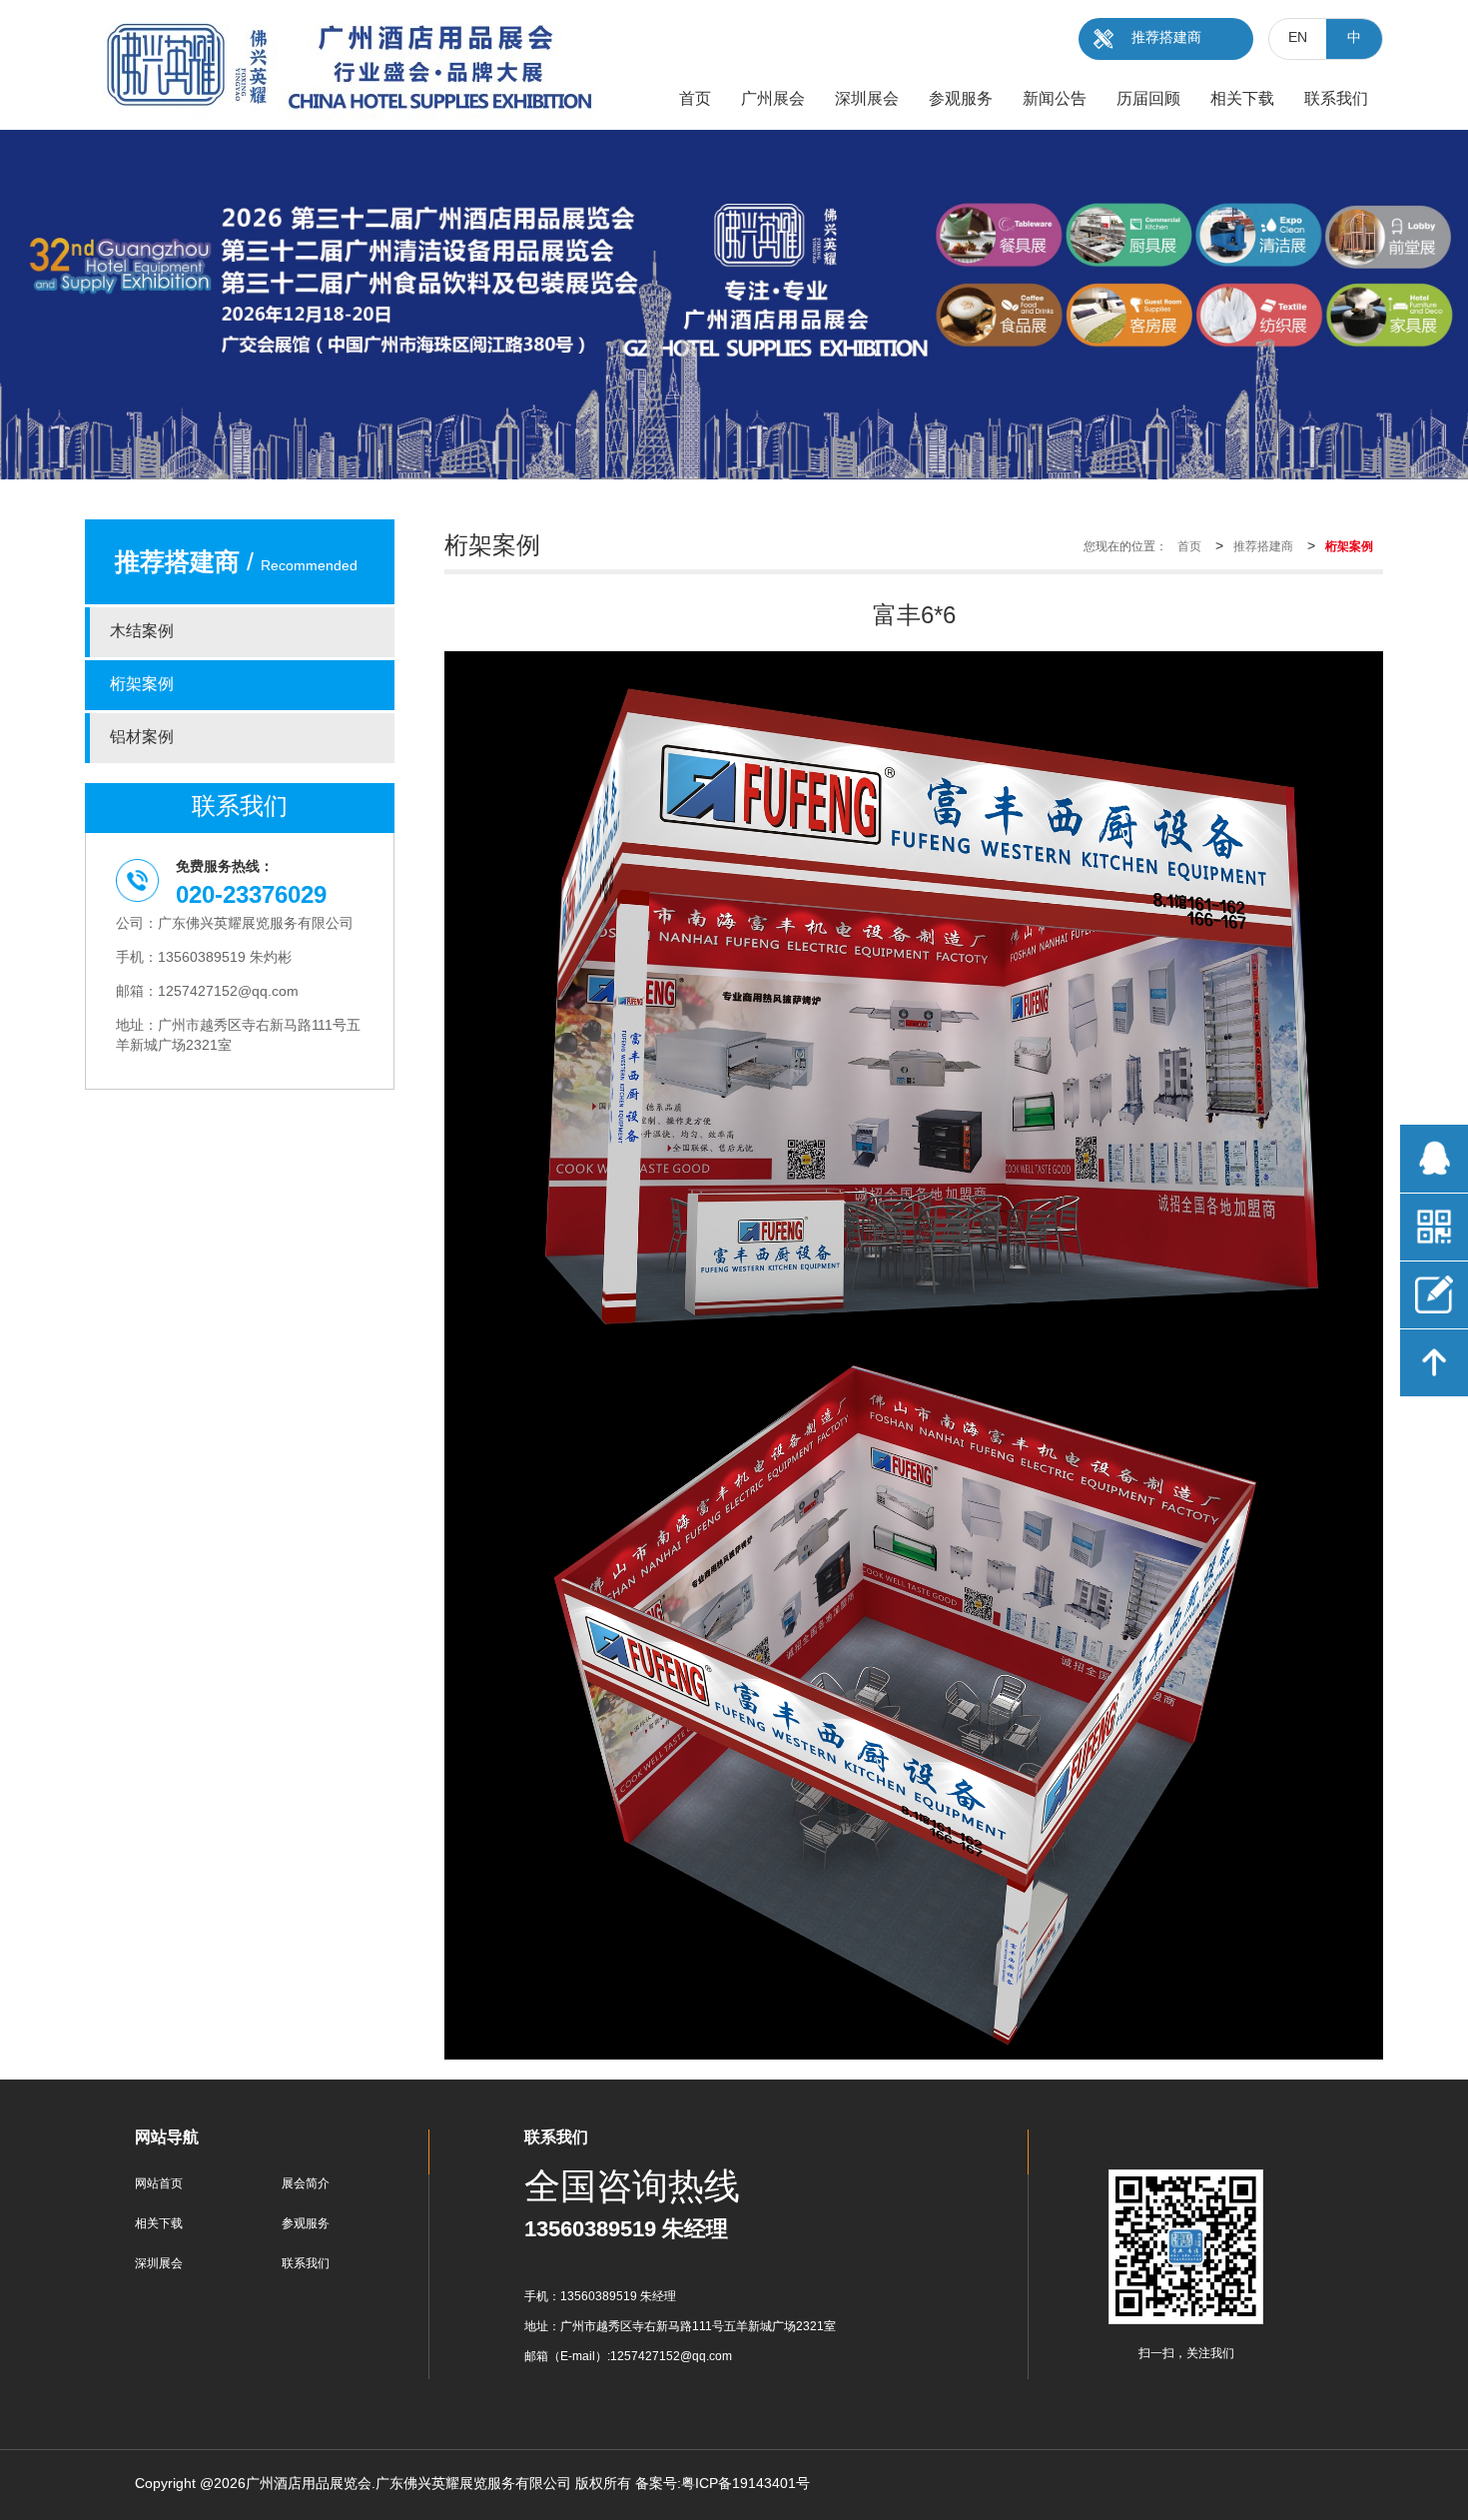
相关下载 (159, 2224)
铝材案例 (142, 738)
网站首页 (159, 2184)
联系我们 (306, 2264)
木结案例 (142, 632)
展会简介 (306, 2184)
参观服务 (306, 2224)
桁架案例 (142, 685)
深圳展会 (159, 2264)
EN (1298, 38)
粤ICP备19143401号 (745, 2485)
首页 (1189, 547)
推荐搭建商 (1166, 38)
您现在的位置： (1125, 547)
